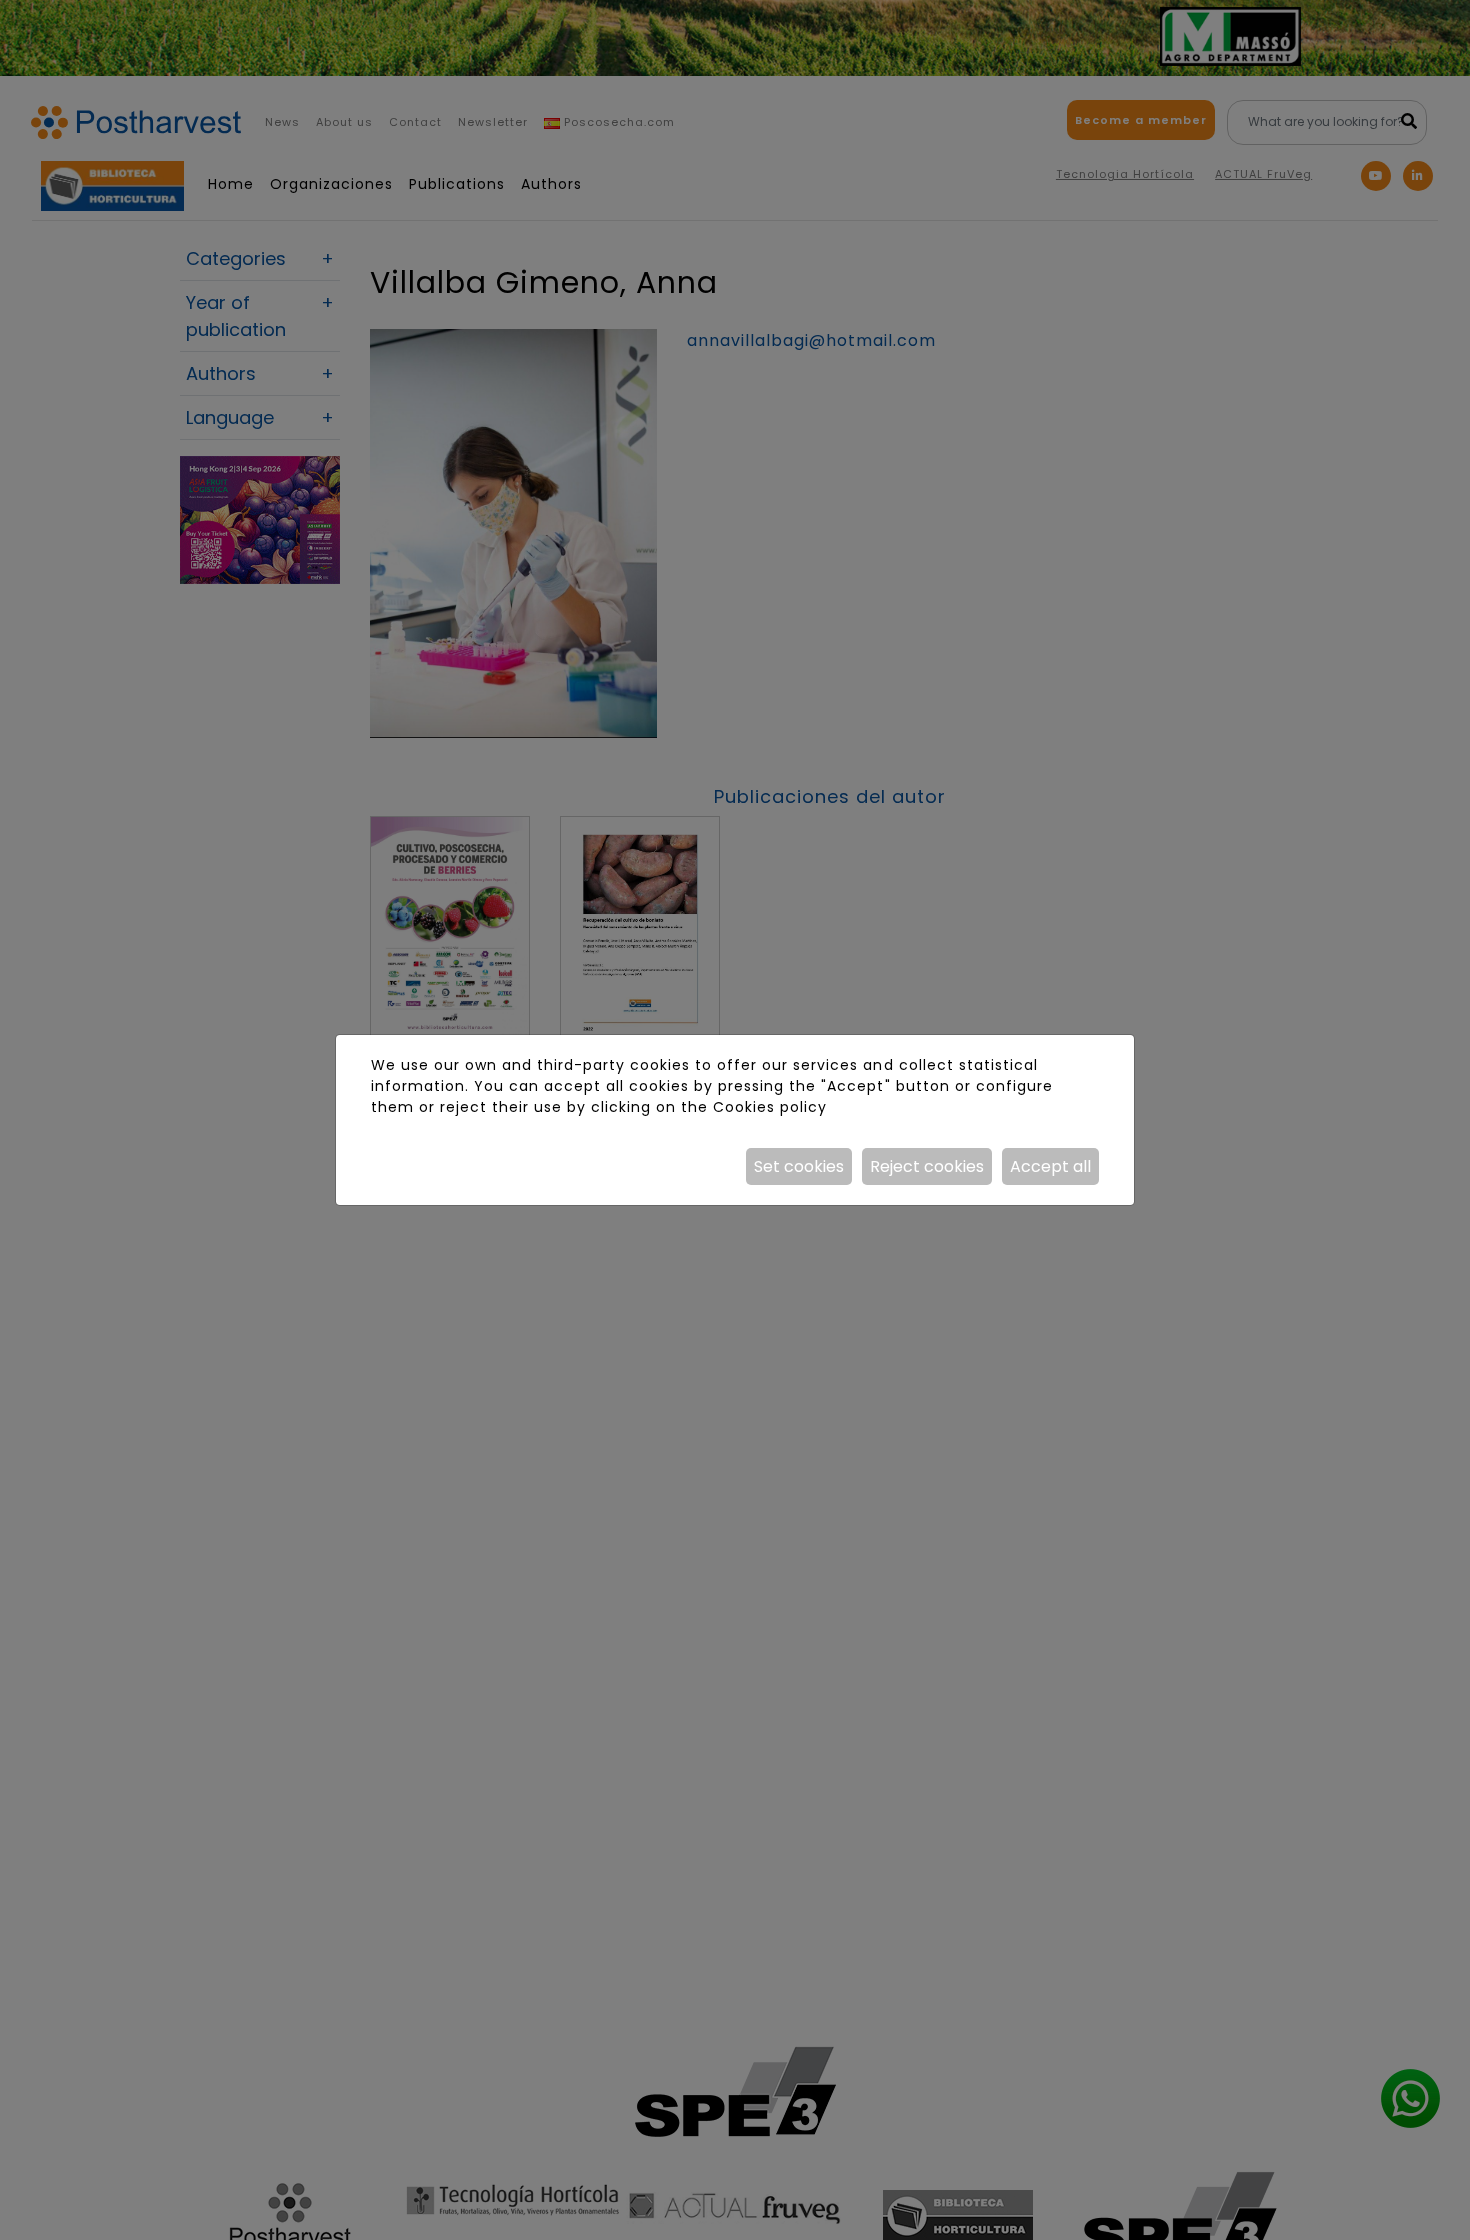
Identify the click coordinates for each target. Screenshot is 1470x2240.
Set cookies (799, 1166)
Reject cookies (927, 1166)
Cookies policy (770, 1107)
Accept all (1050, 1166)
